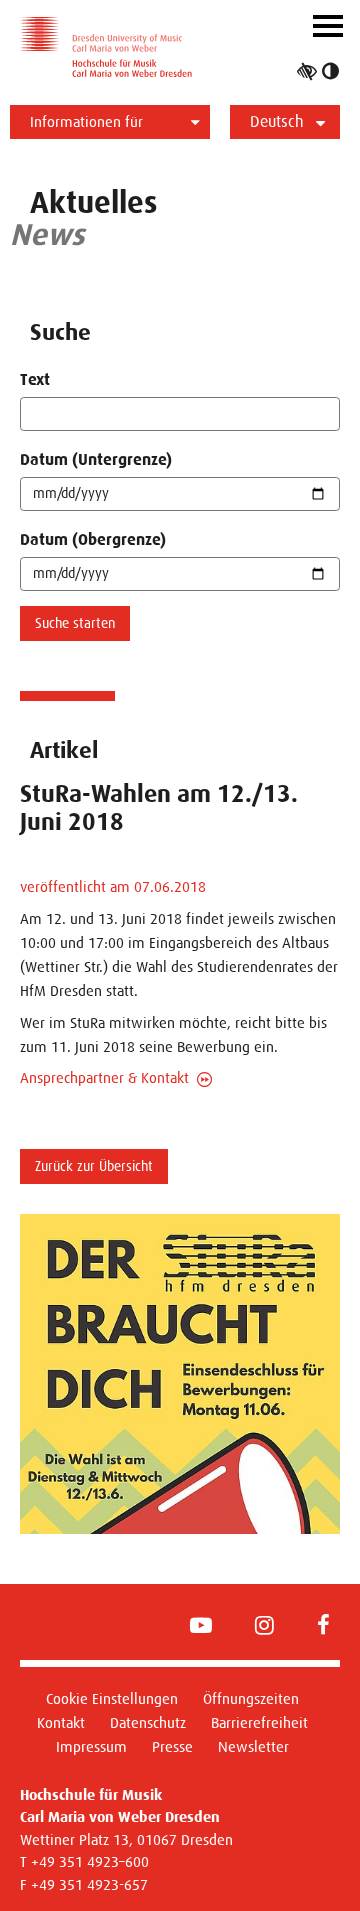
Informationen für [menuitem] (86, 121)
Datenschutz (148, 1722)
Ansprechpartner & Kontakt (104, 1077)
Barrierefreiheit (259, 1722)
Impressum (91, 1746)
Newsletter (253, 1746)
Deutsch (277, 121)
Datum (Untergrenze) (96, 459)
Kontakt (61, 1722)
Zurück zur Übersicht (94, 1166)
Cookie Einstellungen (112, 1698)
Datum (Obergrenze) (93, 539)
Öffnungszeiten (251, 1698)
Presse (172, 1746)
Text (35, 379)
